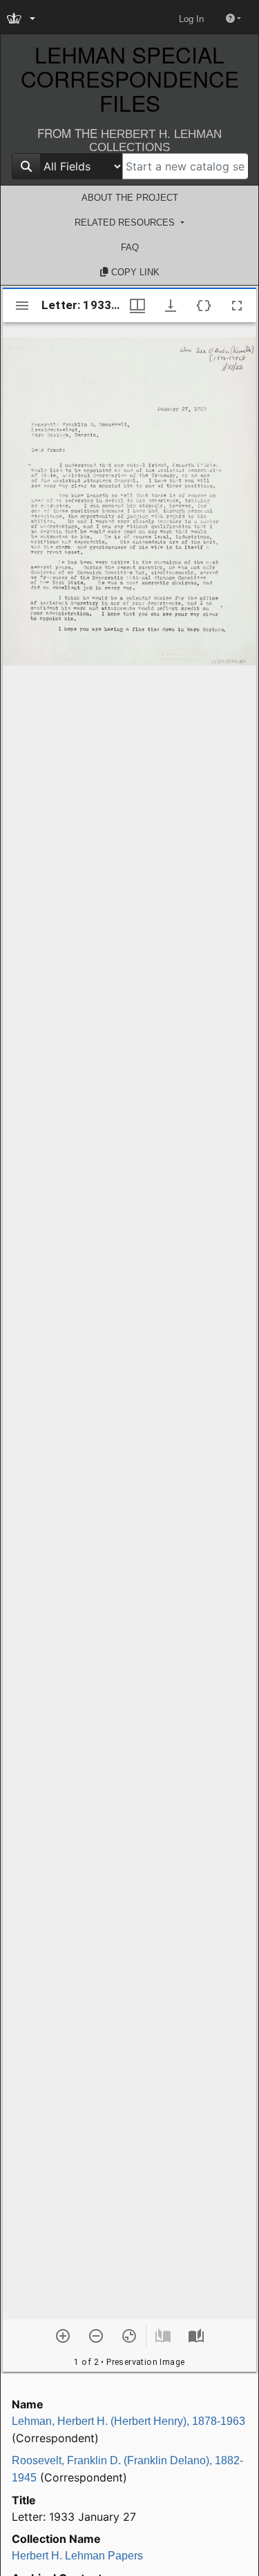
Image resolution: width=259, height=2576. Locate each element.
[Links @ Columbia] (22, 19)
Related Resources (126, 222)
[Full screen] (237, 306)
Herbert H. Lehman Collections (155, 141)
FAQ (130, 247)
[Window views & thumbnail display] (137, 306)
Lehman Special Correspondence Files (130, 79)
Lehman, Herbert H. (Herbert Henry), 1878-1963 (128, 2421)
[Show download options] (171, 306)
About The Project (130, 198)
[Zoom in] (63, 2336)
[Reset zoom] (129, 2336)
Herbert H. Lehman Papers (77, 2556)
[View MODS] (204, 306)
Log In (191, 19)
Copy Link (134, 272)
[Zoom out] (96, 2336)
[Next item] (196, 2336)
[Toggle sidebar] (22, 306)
